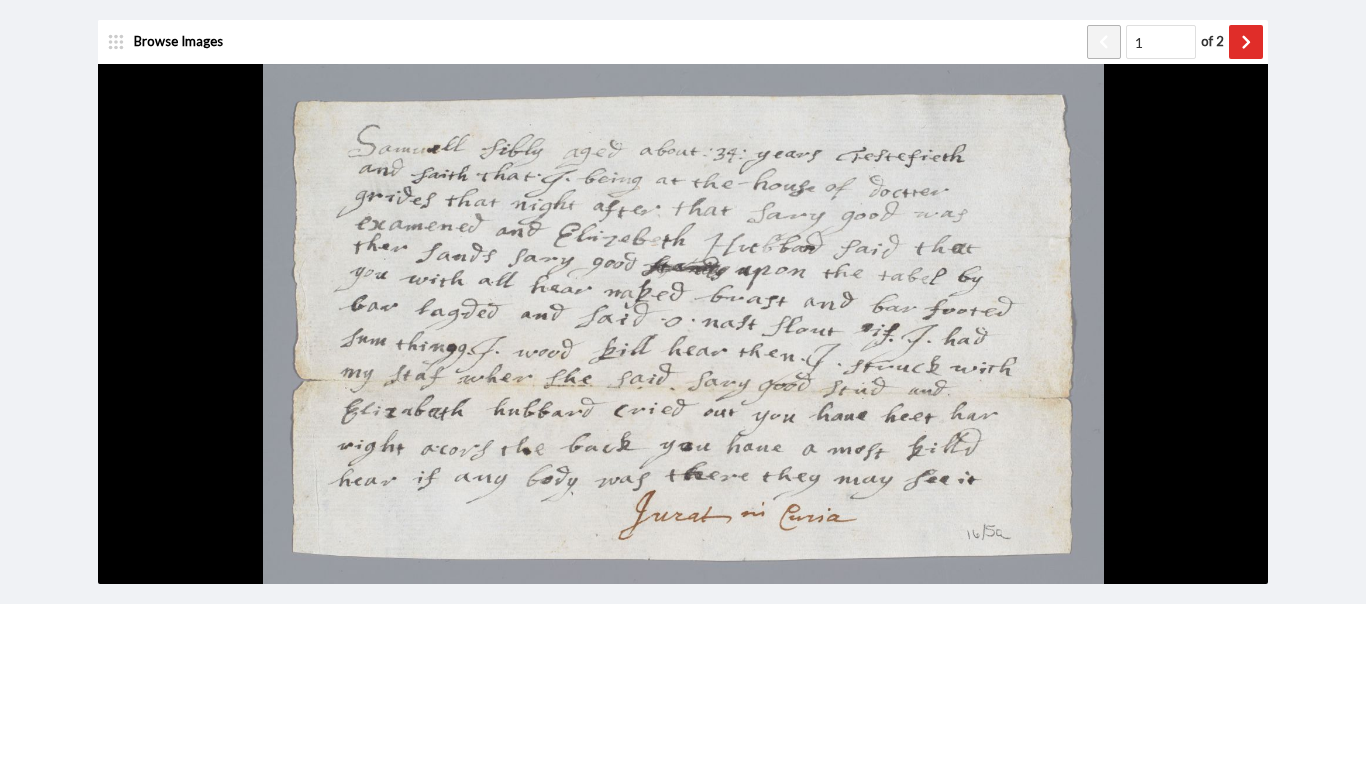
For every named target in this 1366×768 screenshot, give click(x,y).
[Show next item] (1246, 42)
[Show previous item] (1104, 42)
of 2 (1212, 41)
